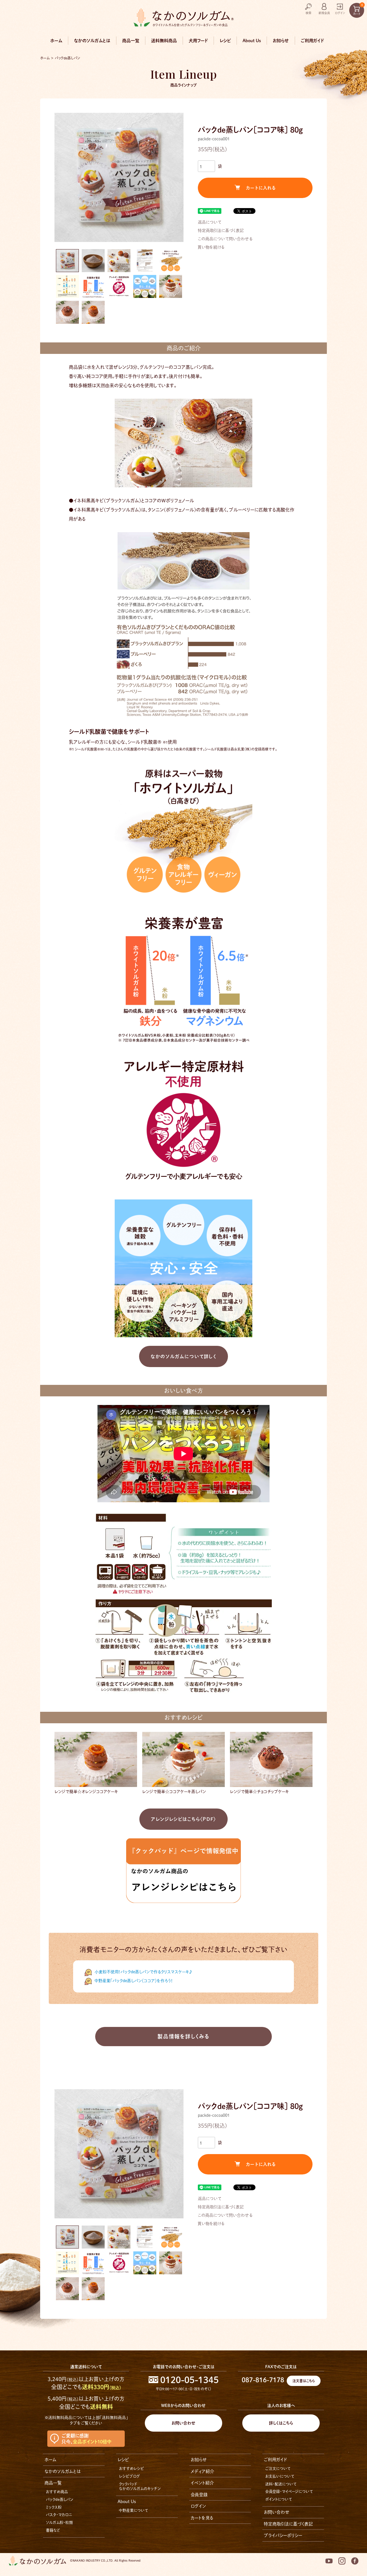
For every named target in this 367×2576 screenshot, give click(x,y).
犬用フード (198, 41)
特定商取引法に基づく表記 (221, 230)
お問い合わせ (183, 2423)
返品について (210, 222)
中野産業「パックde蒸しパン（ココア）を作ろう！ (134, 1981)
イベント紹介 (202, 2483)
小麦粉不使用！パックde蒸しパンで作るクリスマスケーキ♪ (143, 1972)
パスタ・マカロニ (59, 2515)
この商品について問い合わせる (225, 239)
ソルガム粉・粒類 (59, 2522)
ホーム (56, 41)
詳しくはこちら (281, 2423)
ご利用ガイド (312, 41)
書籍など (53, 2530)
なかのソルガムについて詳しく (183, 1356)
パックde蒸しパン (68, 58)
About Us (252, 41)
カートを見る (202, 2518)
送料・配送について (281, 2484)
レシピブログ (129, 2476)
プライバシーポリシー (283, 2535)
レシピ (225, 41)
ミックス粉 (54, 2507)
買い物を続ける (211, 247)
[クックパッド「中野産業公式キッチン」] (183, 1870)
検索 (309, 13)
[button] (67, 261)
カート (358, 9)
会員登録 (199, 2495)
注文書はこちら (304, 2381)
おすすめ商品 (57, 2492)
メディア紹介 (202, 2471)
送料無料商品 (164, 41)
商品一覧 (131, 41)
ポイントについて (279, 2499)
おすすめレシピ (131, 2469)
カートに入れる (261, 188)
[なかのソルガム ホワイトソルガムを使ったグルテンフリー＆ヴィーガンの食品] (183, 17)
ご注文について (278, 2469)
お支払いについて (280, 2476)
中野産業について (133, 2510)
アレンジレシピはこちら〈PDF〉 (183, 1819)
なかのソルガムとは (92, 41)
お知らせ (281, 41)
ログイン (340, 13)
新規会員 (324, 13)
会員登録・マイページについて (289, 2491)
